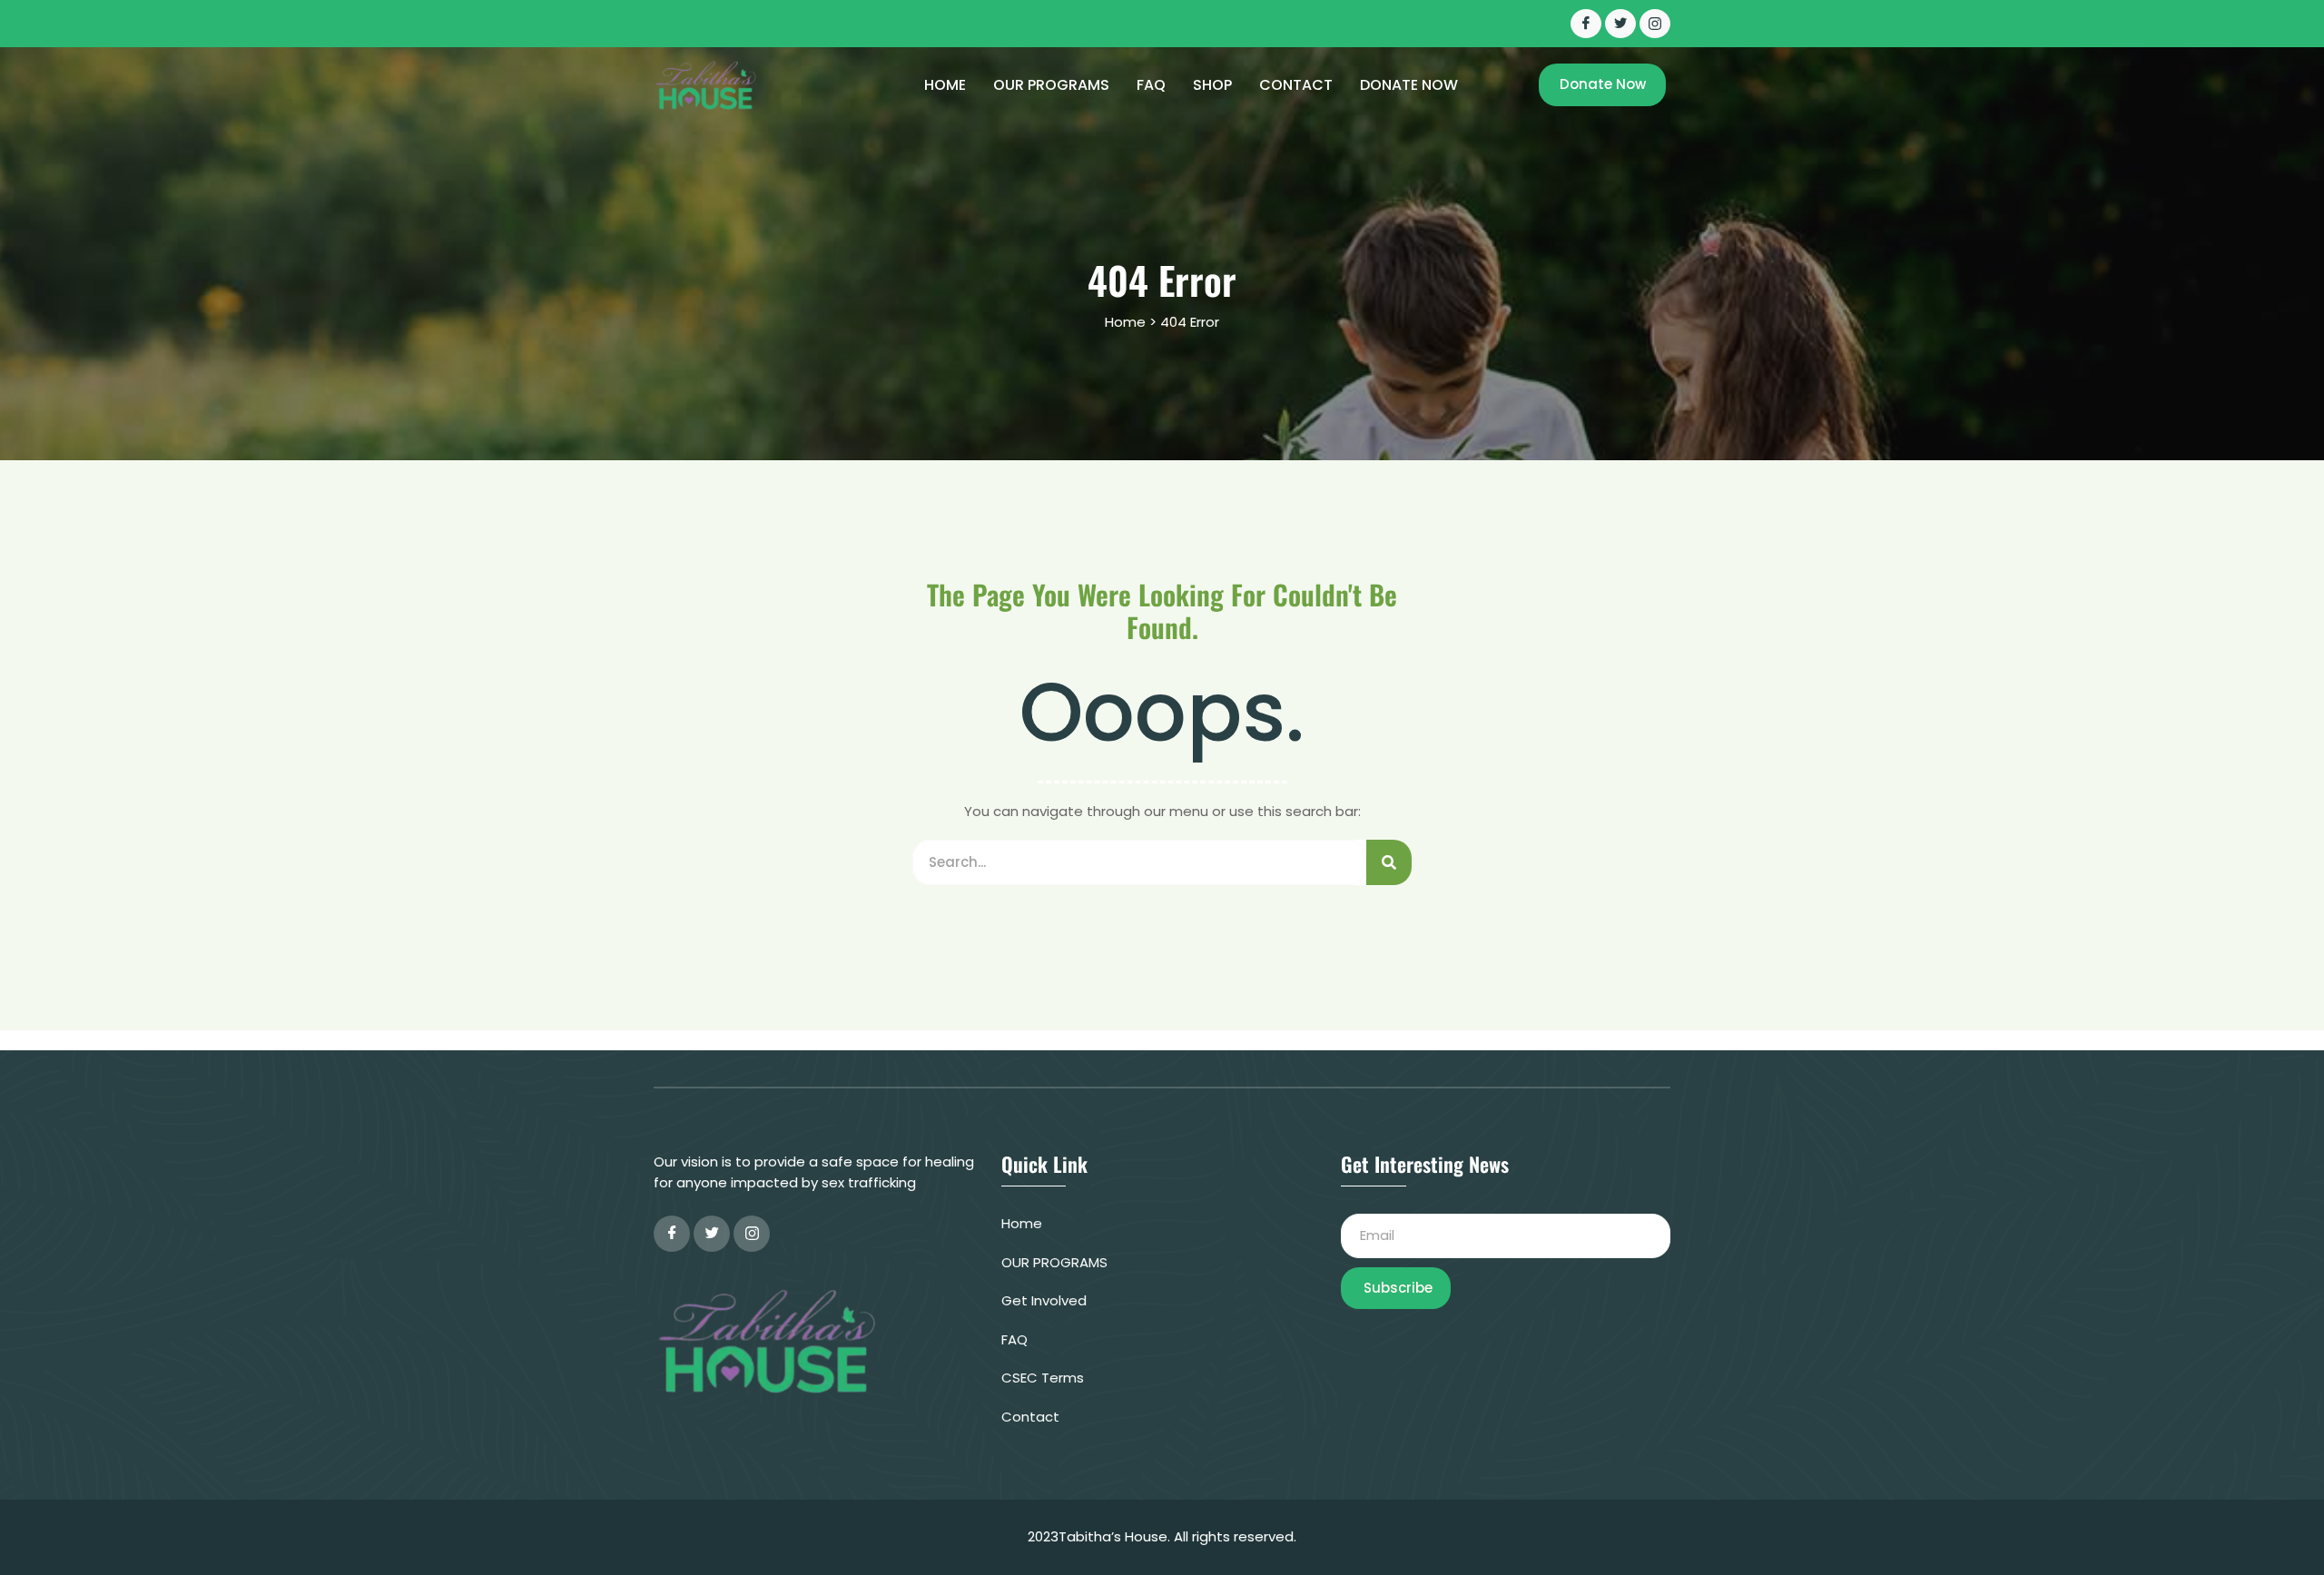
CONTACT (1296, 85)
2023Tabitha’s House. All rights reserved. (1162, 1536)
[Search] (1389, 862)
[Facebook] (1586, 24)
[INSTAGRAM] (1655, 24)
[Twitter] (1620, 24)
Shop (1212, 85)
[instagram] (752, 1234)
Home (945, 85)
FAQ (1151, 85)
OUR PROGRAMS (1051, 85)
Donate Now (1409, 85)
